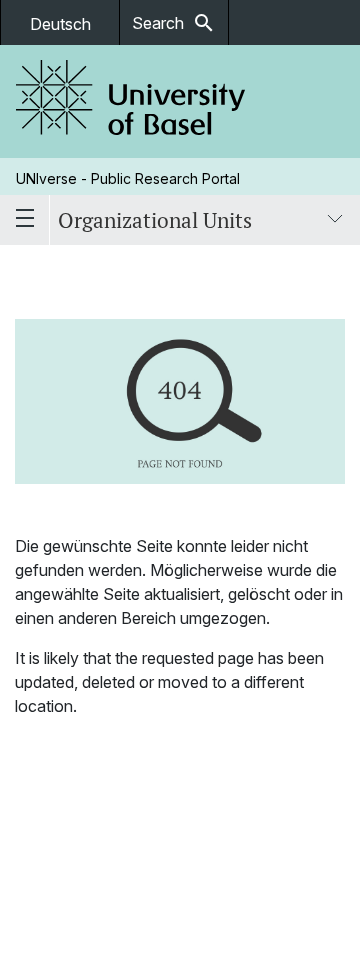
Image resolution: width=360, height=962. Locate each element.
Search (174, 23)
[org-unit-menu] (335, 220)
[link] (131, 101)
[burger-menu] (25, 220)
